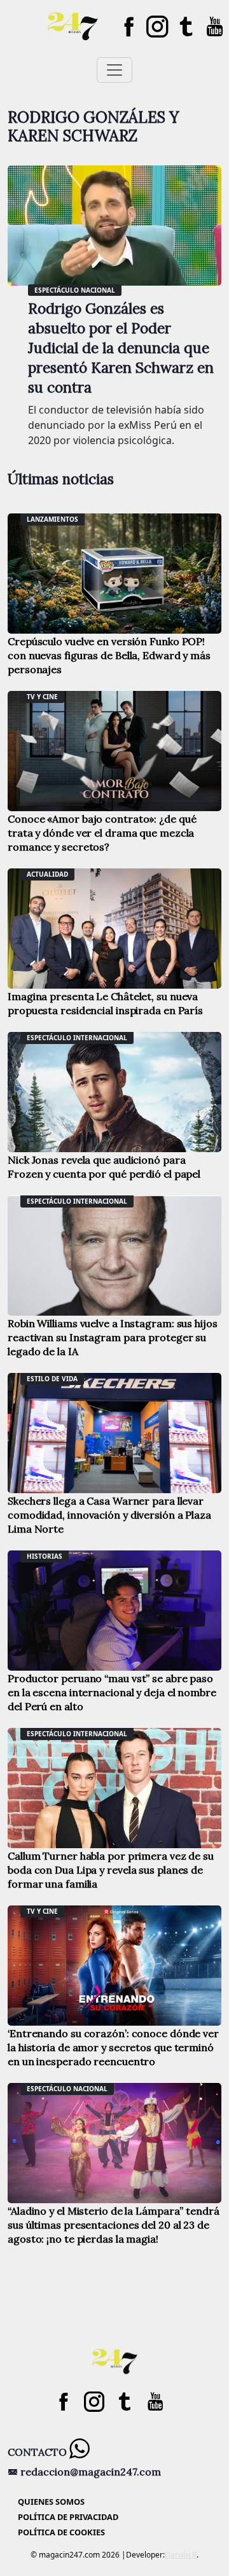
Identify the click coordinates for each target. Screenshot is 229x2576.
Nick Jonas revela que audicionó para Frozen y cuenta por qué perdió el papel (104, 1167)
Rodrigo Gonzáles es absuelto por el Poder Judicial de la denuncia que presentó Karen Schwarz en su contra (121, 348)
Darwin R (181, 2555)
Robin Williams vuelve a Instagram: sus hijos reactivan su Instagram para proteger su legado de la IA (113, 1337)
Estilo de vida (52, 1379)
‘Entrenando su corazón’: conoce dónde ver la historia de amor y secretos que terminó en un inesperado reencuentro (113, 2047)
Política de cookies (61, 2532)
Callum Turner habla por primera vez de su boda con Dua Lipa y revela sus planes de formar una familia (111, 1870)
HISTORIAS (45, 1556)
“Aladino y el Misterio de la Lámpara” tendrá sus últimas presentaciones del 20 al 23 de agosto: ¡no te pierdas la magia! (114, 2225)
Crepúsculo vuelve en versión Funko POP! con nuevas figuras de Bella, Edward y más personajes (109, 655)
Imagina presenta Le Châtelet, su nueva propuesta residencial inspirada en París (105, 1003)
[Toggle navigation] (114, 70)
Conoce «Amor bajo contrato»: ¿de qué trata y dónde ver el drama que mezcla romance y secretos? (102, 833)
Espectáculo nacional (75, 290)
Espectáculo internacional (77, 1038)
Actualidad (47, 874)
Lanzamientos (52, 519)
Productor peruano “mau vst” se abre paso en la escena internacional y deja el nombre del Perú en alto (112, 1692)
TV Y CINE (42, 697)
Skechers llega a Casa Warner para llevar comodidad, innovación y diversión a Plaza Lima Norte (109, 1515)
